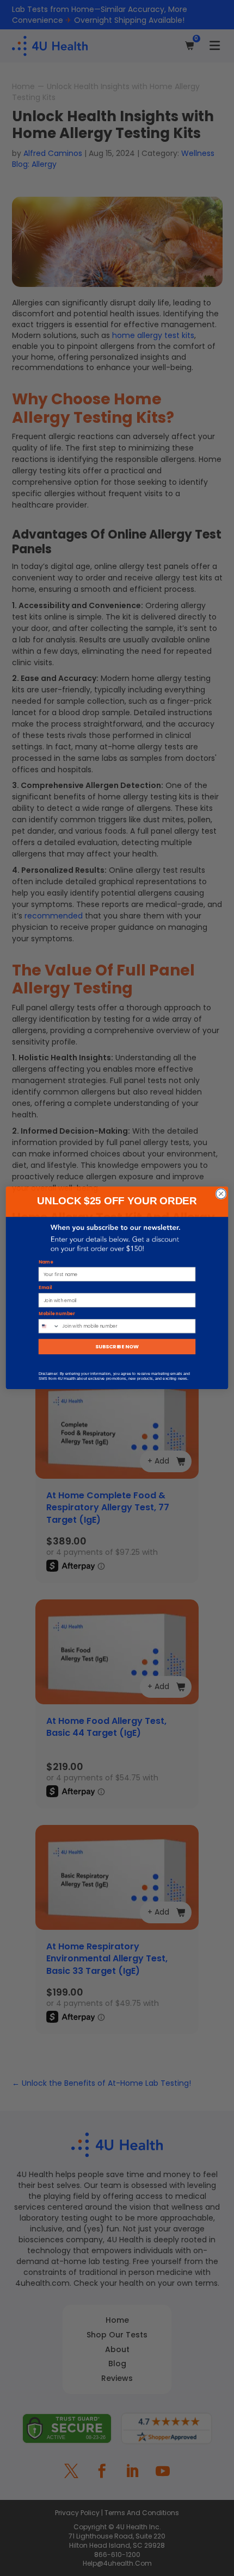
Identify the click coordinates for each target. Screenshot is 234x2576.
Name (46, 1262)
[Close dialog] (221, 1194)
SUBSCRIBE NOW (117, 1347)
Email (45, 1288)
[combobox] (49, 1326)
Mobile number (57, 1314)
